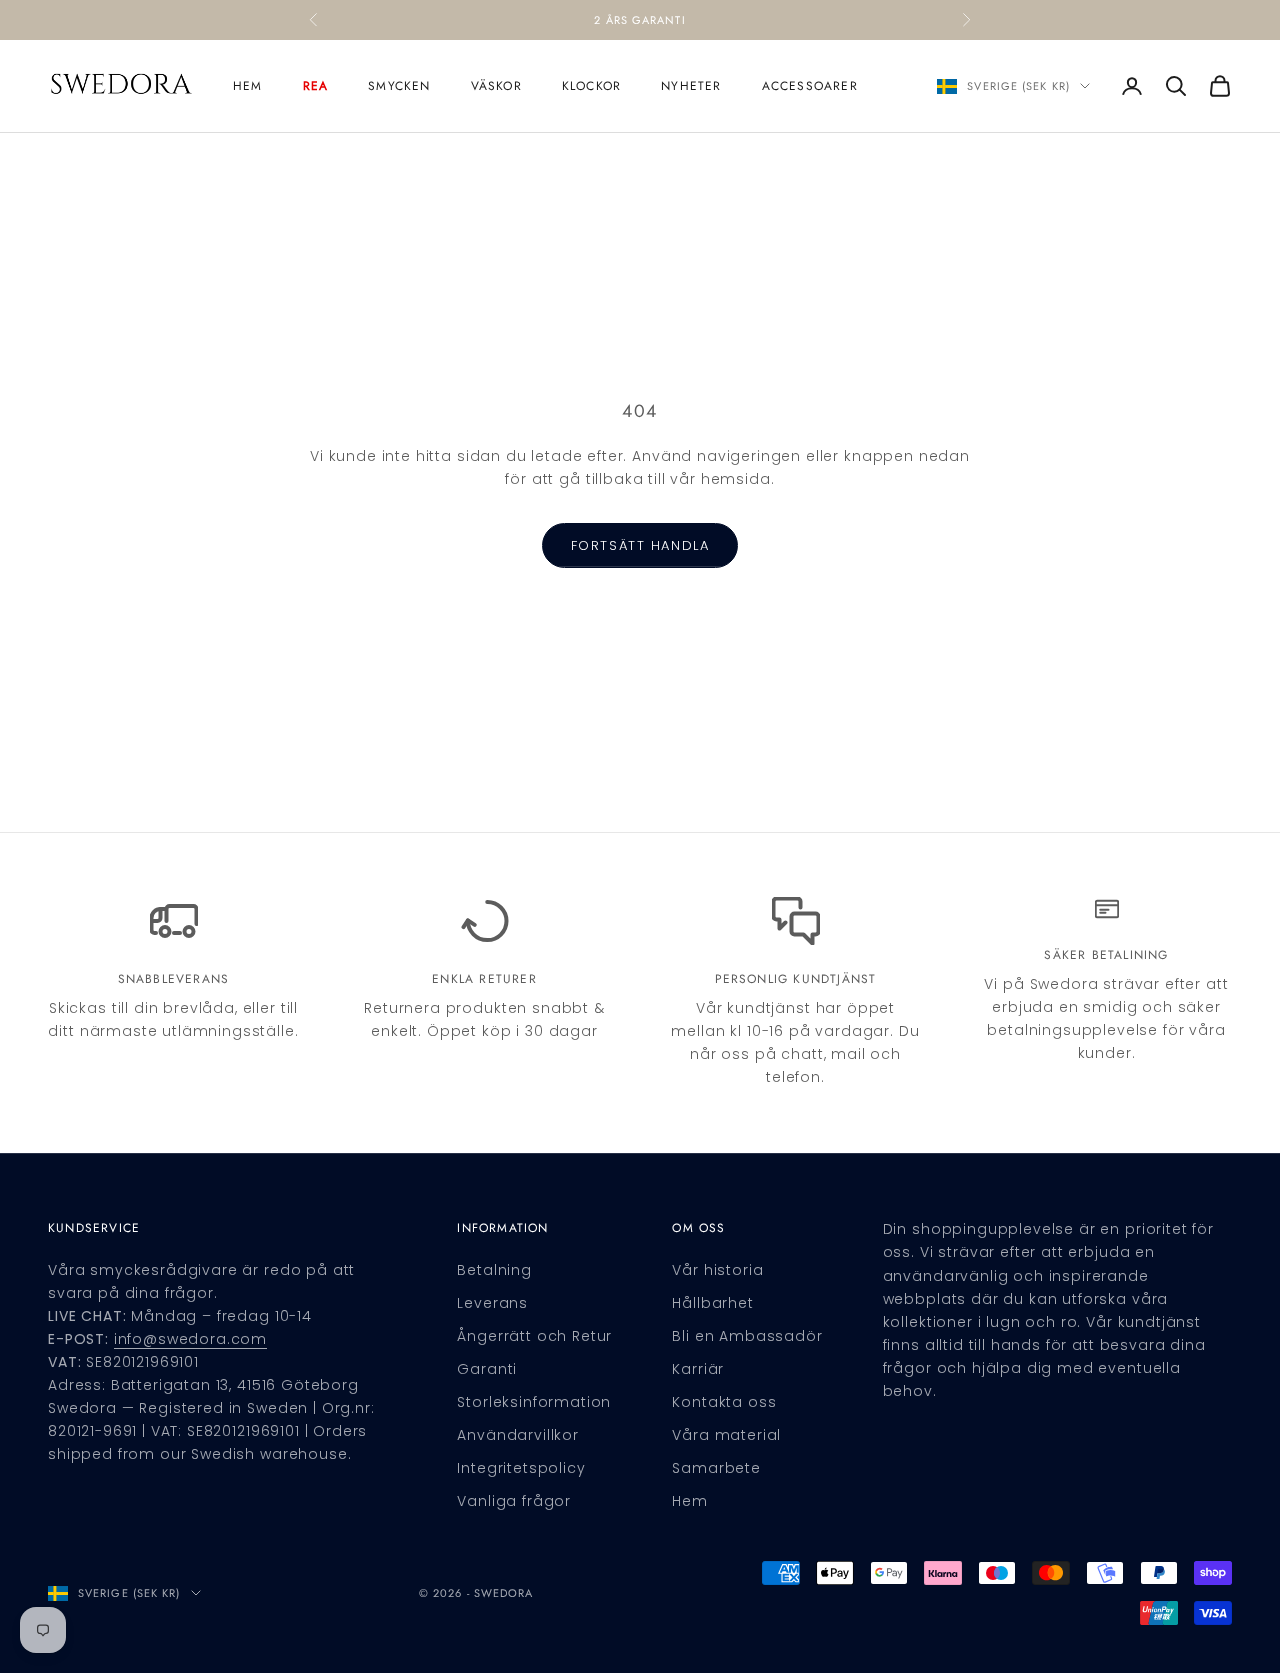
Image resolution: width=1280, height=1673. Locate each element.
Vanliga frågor (514, 1501)
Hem (248, 86)
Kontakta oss (724, 1402)
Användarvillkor (518, 1435)
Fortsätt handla (640, 545)
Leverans (492, 1303)
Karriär (698, 1369)
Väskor (496, 86)
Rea (316, 86)
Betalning (494, 1270)
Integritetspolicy (521, 1468)
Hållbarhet (712, 1303)
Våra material (726, 1435)
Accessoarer (810, 86)
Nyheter (691, 86)
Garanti (487, 1369)
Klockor (591, 86)
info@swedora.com (190, 1339)
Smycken (399, 86)
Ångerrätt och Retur (534, 1336)
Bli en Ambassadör (747, 1336)
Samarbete (716, 1468)
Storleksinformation (534, 1402)
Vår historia (717, 1270)
